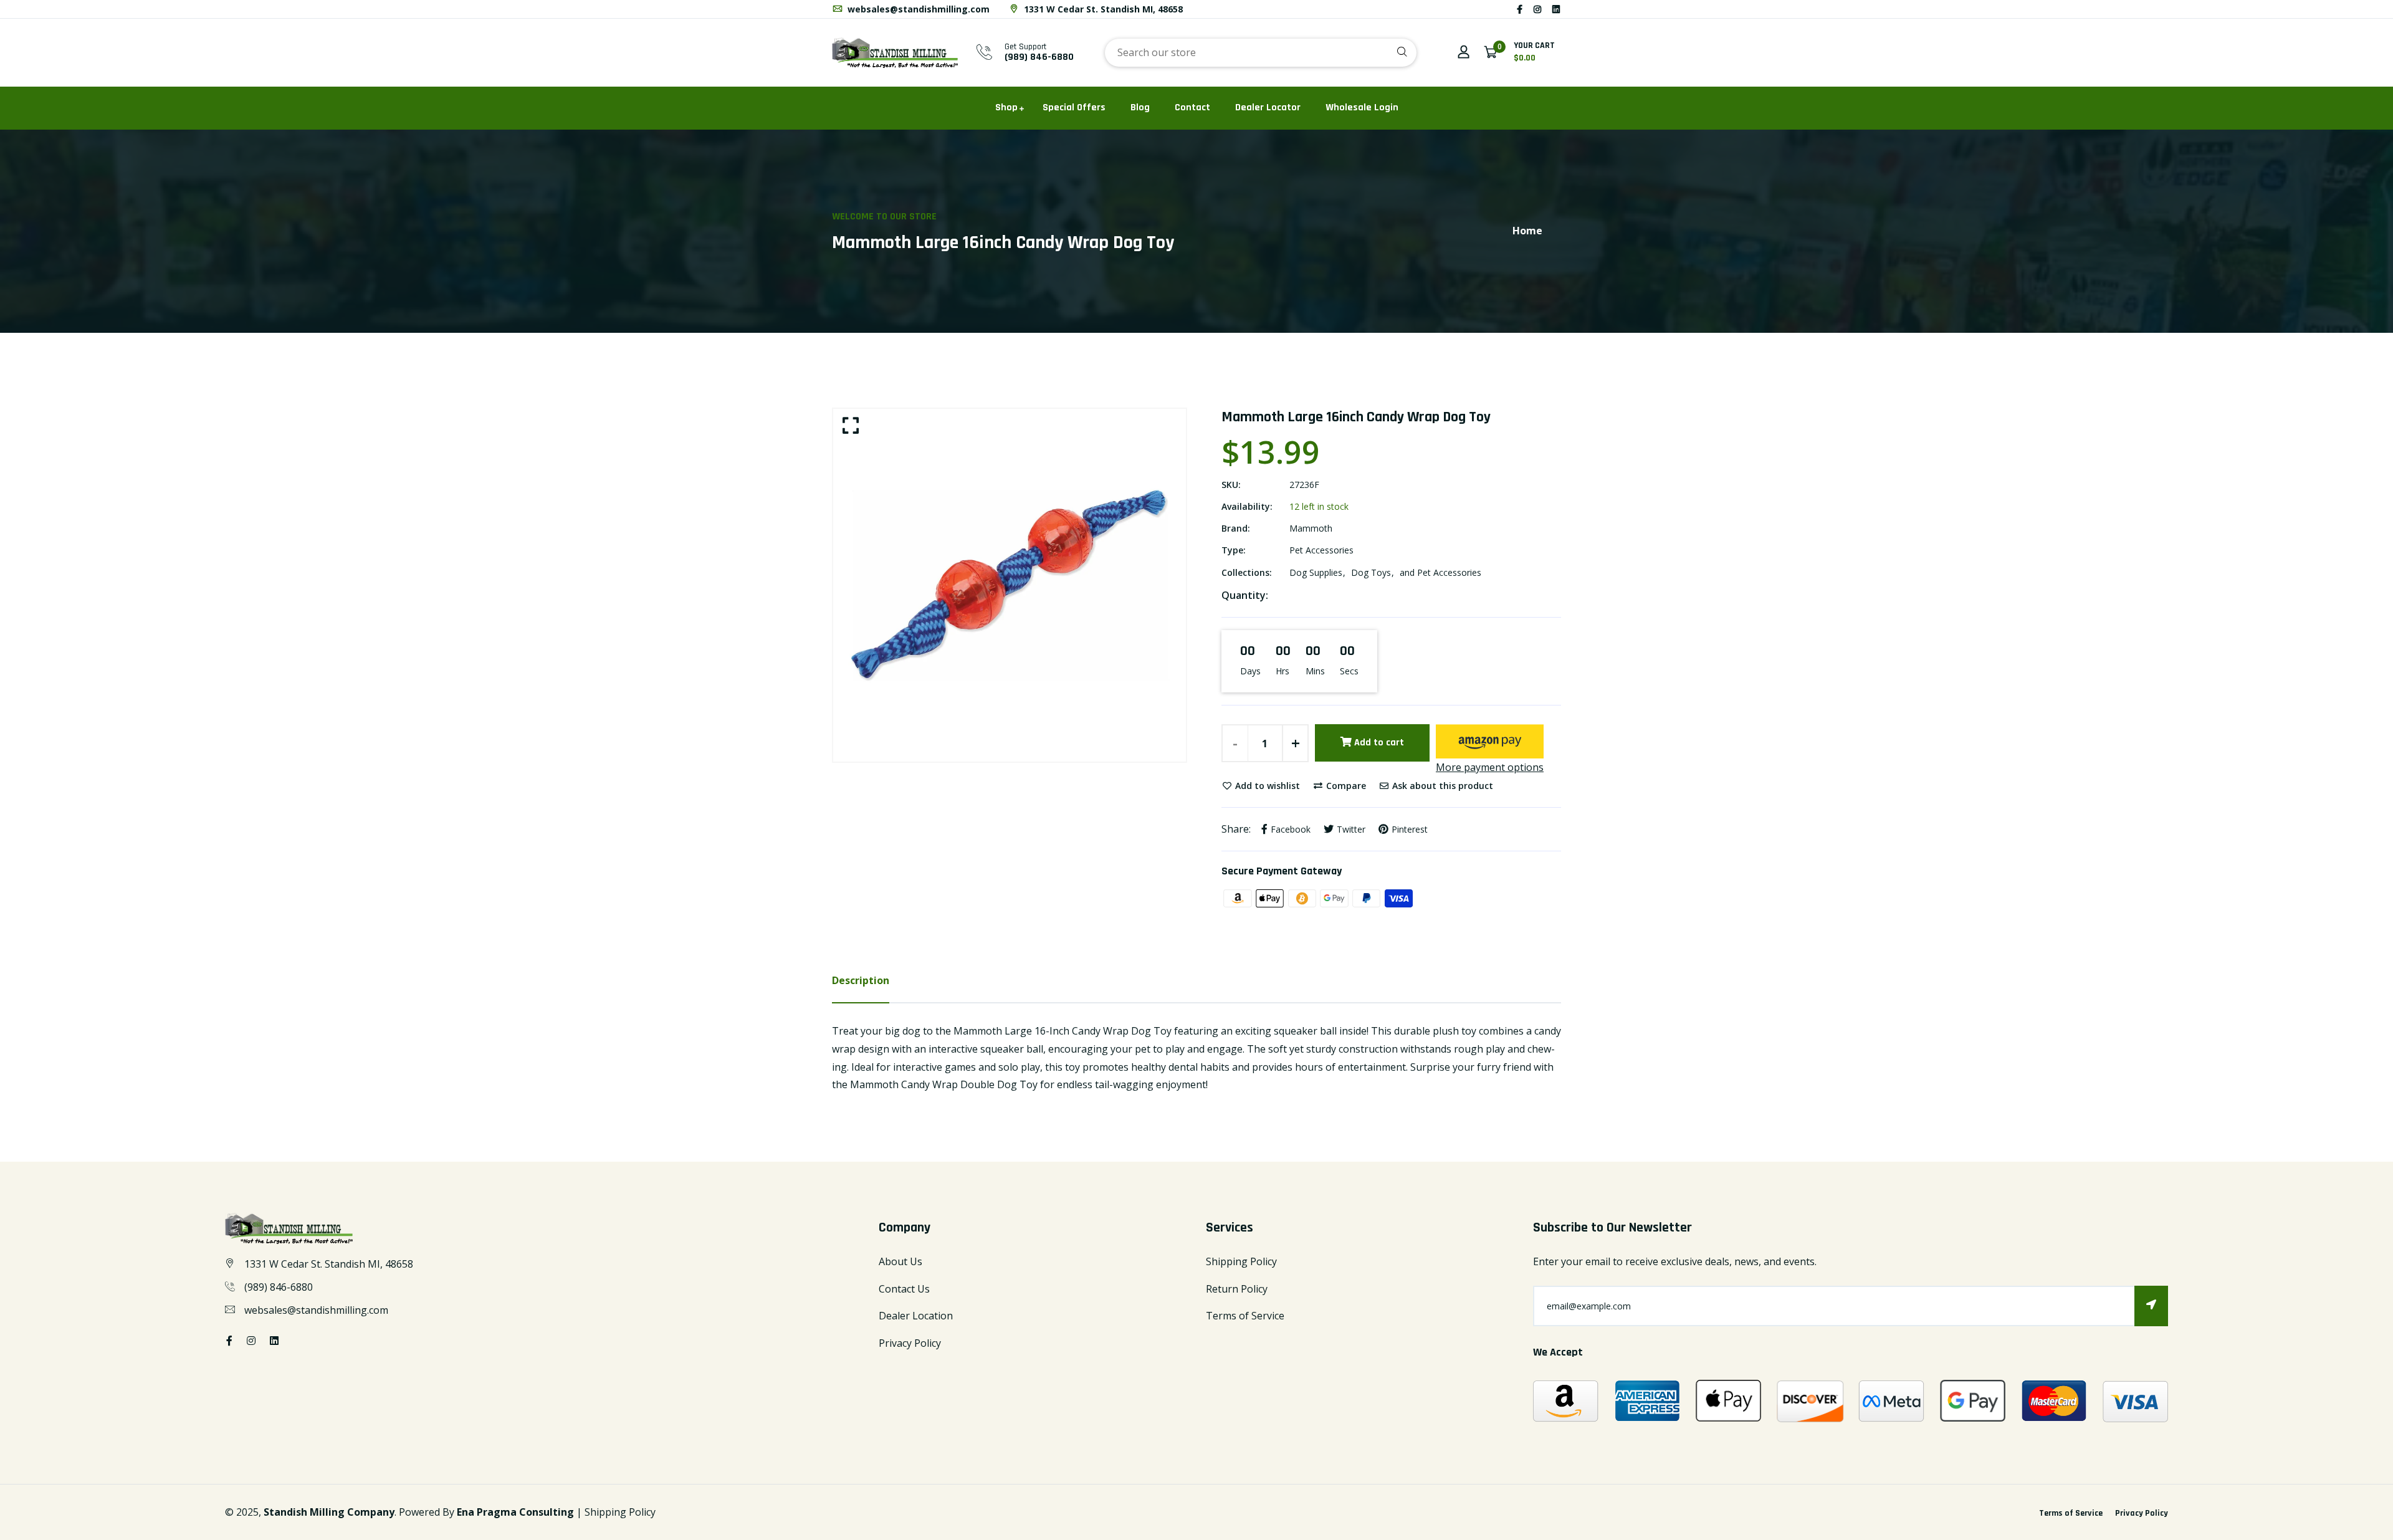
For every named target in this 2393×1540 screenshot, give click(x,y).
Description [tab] (861, 980)
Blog (1140, 108)
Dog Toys (1371, 572)
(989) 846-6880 (1039, 57)
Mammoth (1311, 528)
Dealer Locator (1268, 108)
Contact (1192, 108)
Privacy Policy (910, 1343)
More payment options (1490, 767)
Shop (1006, 108)
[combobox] (1261, 53)
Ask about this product (1441, 786)
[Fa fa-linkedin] (1556, 9)
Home (1527, 231)
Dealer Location (916, 1316)
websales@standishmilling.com (917, 9)
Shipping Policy (1241, 1261)
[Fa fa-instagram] (1537, 9)
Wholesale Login (1362, 108)
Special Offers (1074, 108)
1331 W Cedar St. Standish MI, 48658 (1102, 9)
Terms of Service (1245, 1316)
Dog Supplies (1316, 572)
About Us (900, 1261)
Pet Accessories (1321, 550)
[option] (1010, 585)
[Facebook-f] (1520, 9)
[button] (1490, 741)
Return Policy (1237, 1289)
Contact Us (904, 1289)
